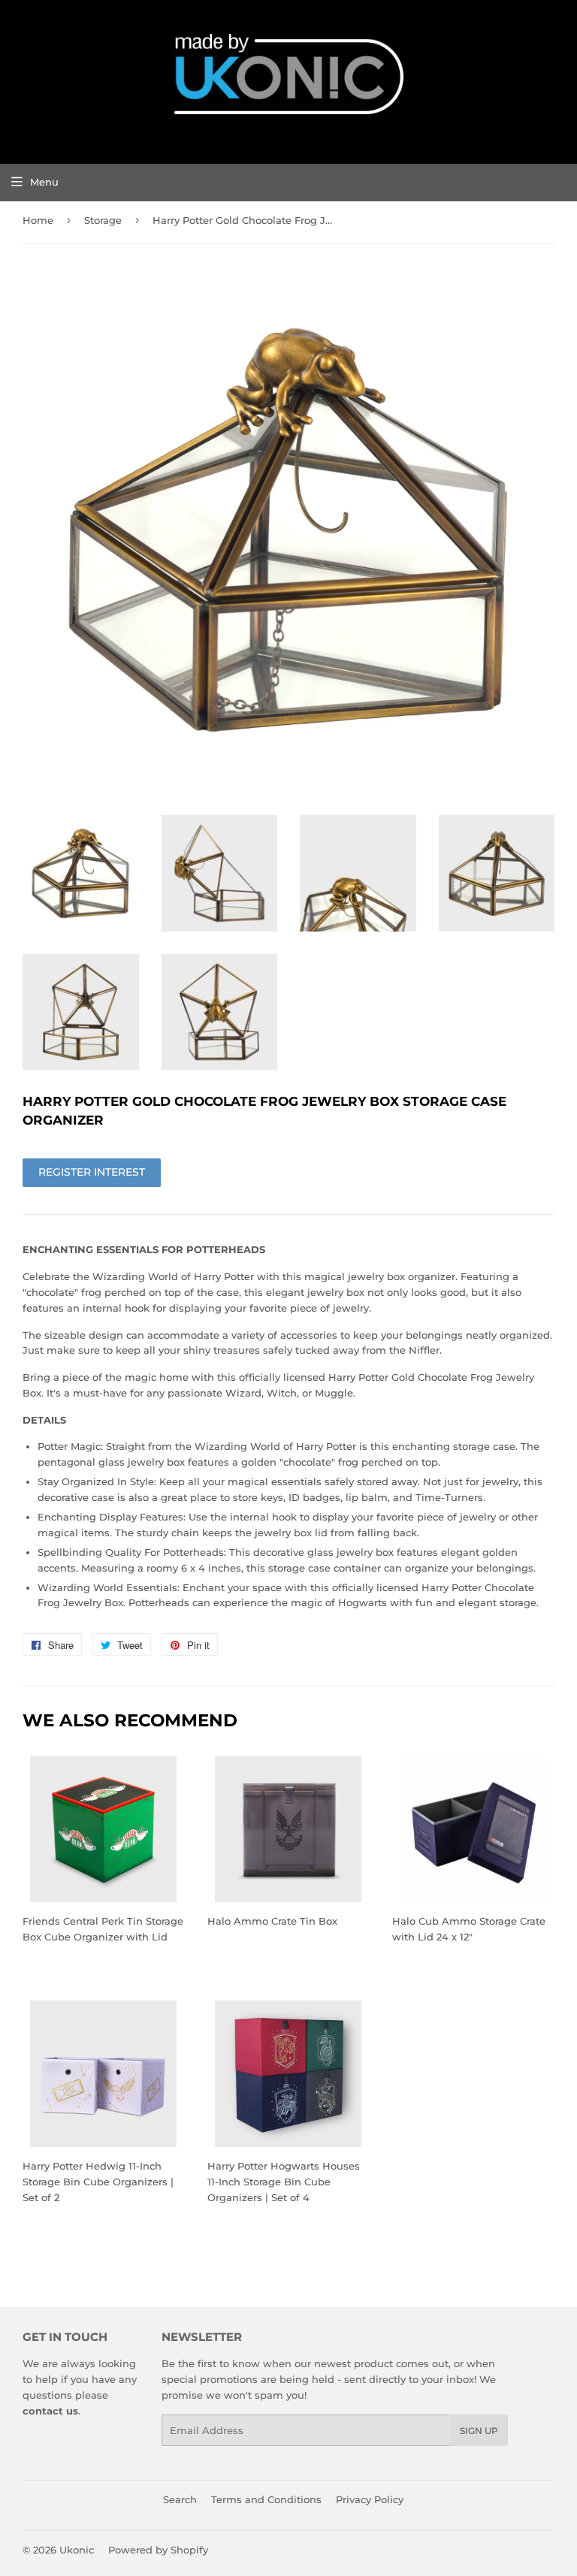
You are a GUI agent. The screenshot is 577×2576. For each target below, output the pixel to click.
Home (38, 220)
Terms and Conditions (266, 2499)
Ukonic (77, 2550)
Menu (44, 182)
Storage (103, 220)
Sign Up (479, 2431)
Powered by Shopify (158, 2550)
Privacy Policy (370, 2499)
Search (180, 2499)
